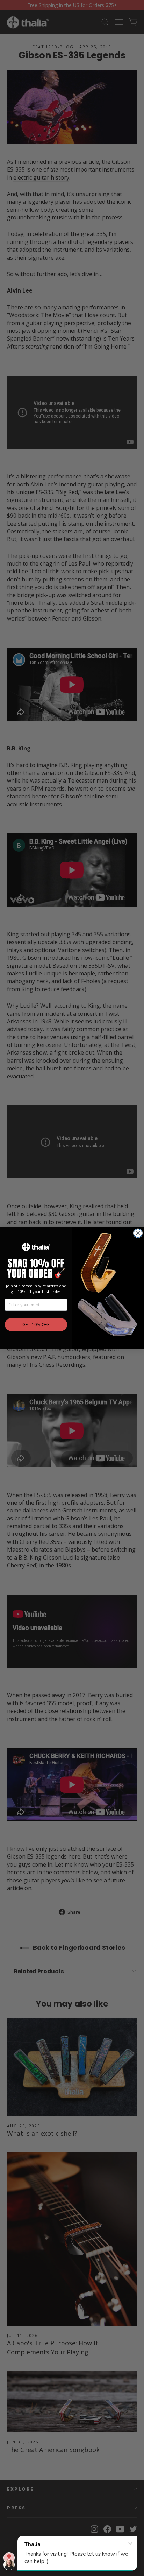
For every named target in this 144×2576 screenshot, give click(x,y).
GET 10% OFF (36, 1324)
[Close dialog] (138, 1233)
